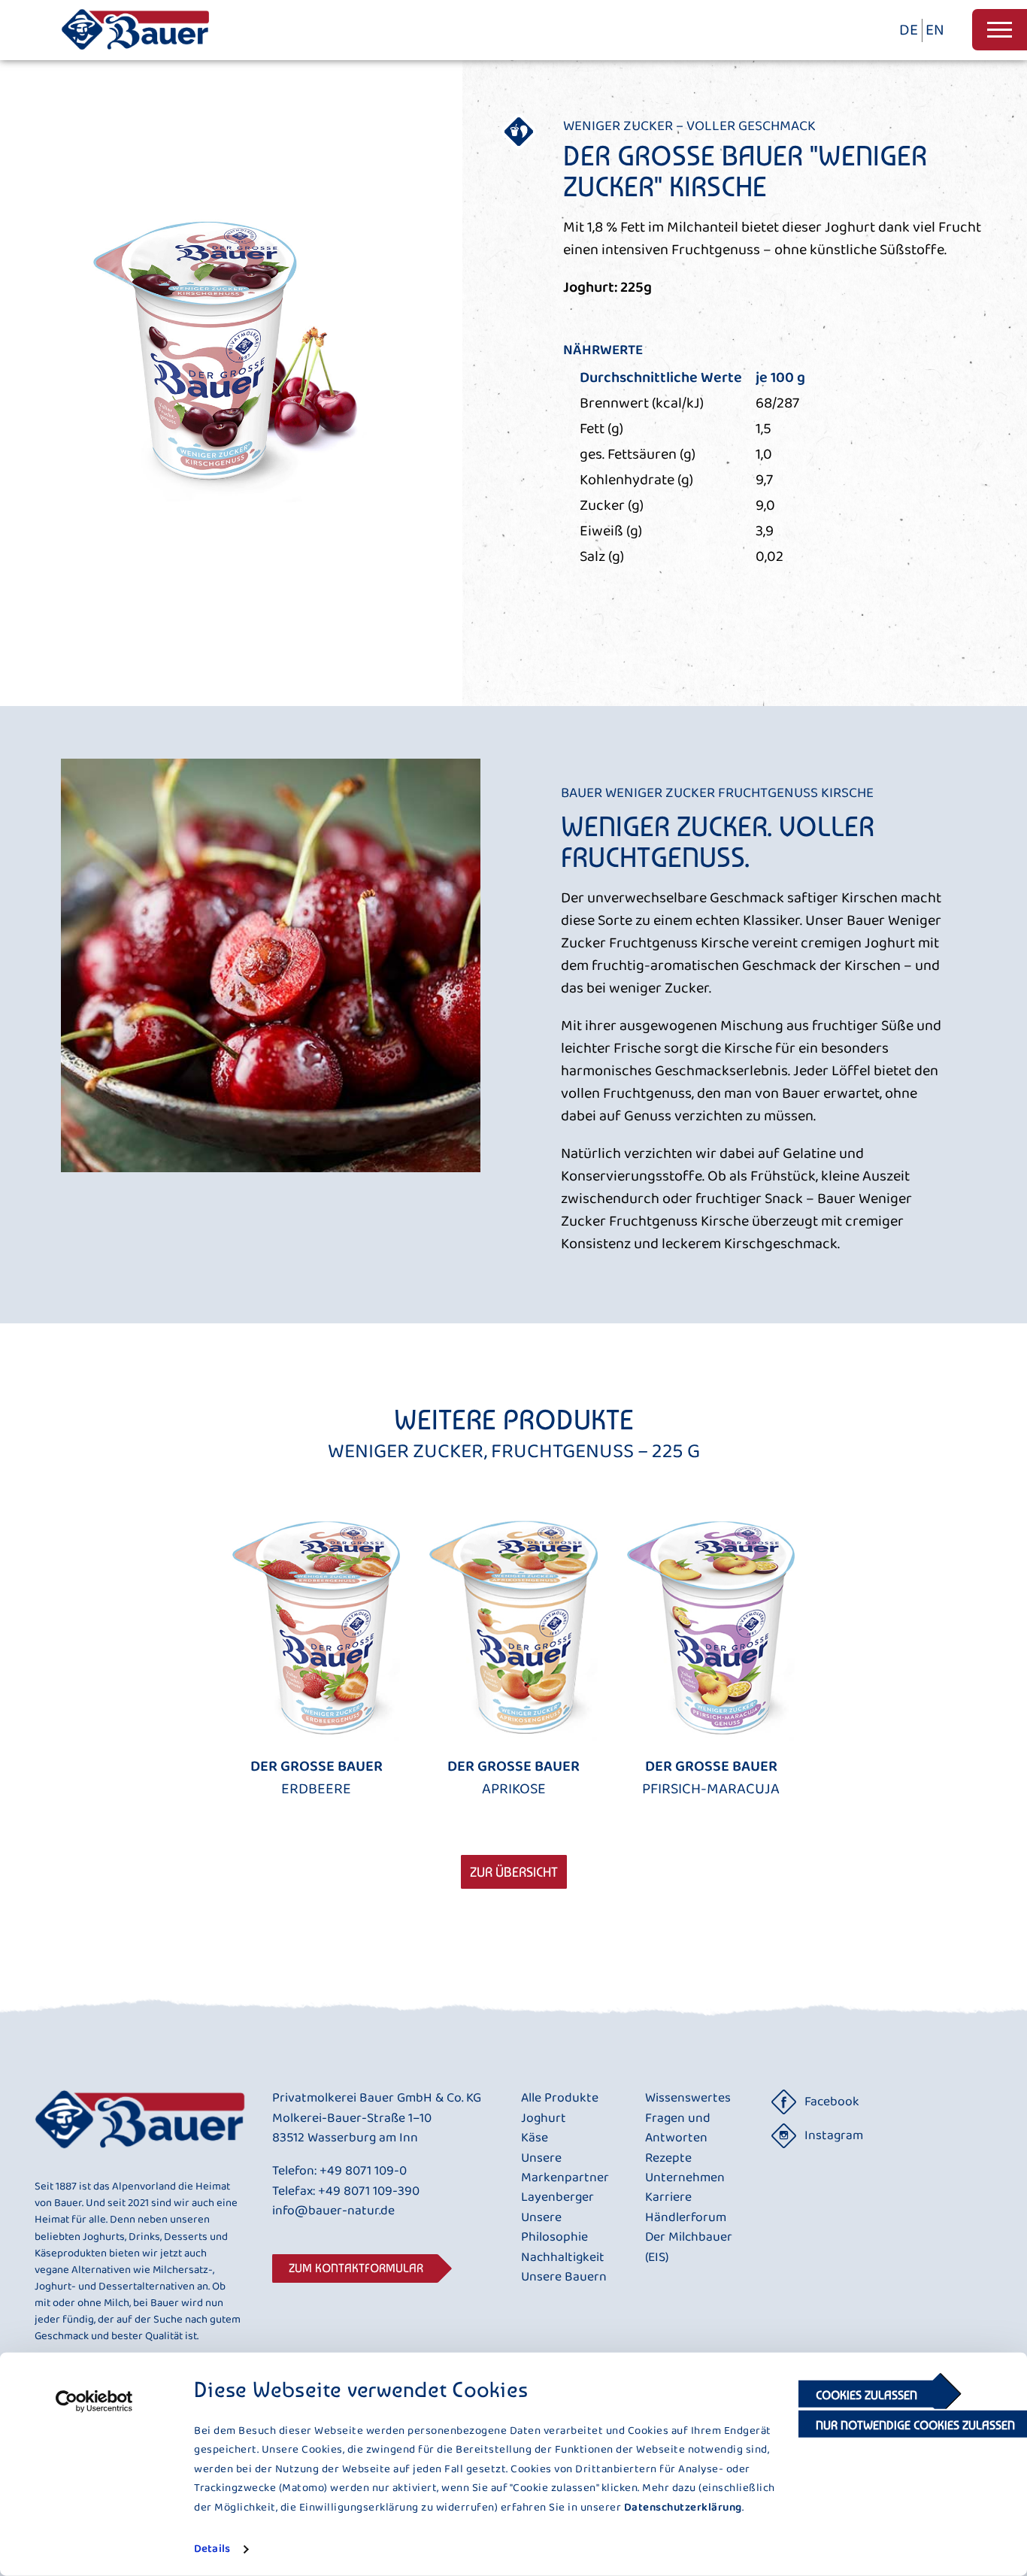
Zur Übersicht (514, 1872)
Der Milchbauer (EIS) (689, 2248)
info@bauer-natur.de (333, 2211)
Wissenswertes (688, 2099)
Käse (535, 2138)
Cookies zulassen (866, 2395)
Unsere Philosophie (554, 2228)
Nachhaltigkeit (563, 2258)
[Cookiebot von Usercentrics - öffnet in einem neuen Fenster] (94, 2402)
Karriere (668, 2198)
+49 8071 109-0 (363, 2171)
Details (212, 2549)
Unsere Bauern (564, 2277)
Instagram (834, 2136)
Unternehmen (685, 2178)
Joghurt (544, 2119)
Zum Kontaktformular (356, 2268)
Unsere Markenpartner (565, 2169)
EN (935, 30)
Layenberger (557, 2198)
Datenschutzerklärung (683, 2507)
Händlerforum (686, 2218)
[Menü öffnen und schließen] (1000, 30)
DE (909, 30)
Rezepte (668, 2159)
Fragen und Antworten (678, 2129)
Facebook (832, 2102)
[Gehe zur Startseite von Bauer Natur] (135, 55)
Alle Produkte (560, 2099)
